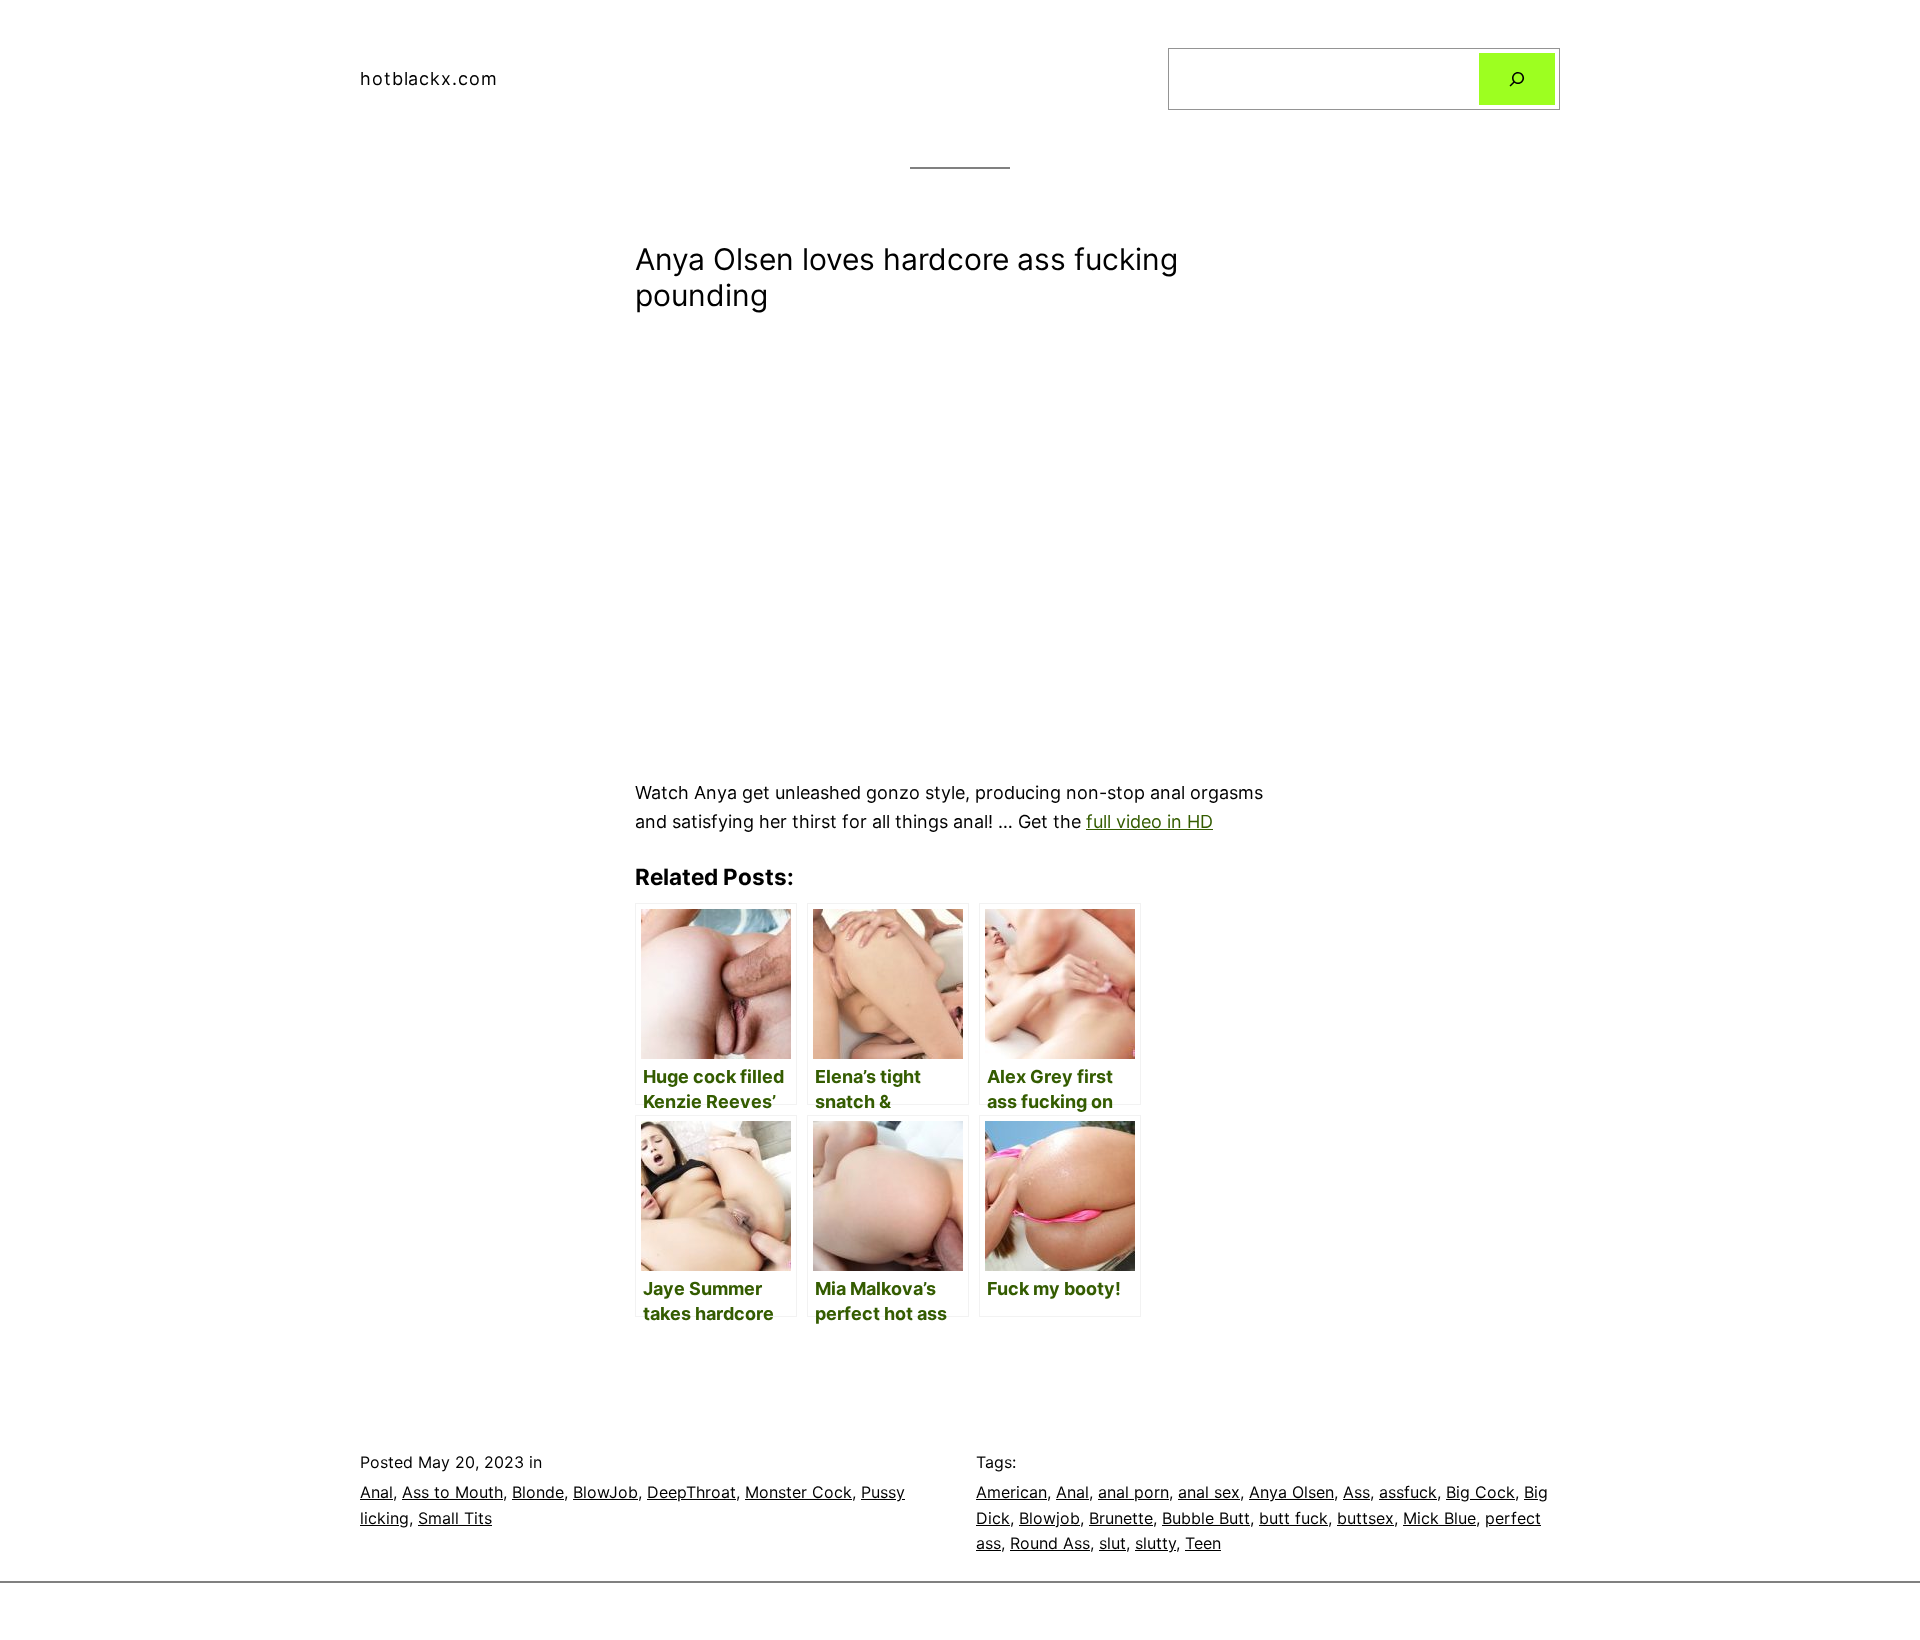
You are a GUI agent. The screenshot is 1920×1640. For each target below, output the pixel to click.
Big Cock (1480, 1492)
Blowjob (1049, 1518)
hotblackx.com (429, 78)
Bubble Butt (1206, 1518)
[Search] (1517, 79)
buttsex (1365, 1518)
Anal (376, 1492)
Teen (1203, 1543)
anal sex (1209, 1492)
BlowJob (605, 1492)
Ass (1356, 1492)
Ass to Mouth (452, 1492)
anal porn (1133, 1492)
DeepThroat (691, 1492)
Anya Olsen (1291, 1492)
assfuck (1408, 1492)
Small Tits (455, 1518)
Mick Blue (1439, 1518)
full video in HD (1149, 821)
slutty (1155, 1543)
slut (1112, 1543)
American (1011, 1492)
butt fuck (1293, 1518)
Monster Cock (798, 1492)
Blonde (538, 1492)
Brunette (1121, 1518)
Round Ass (1050, 1543)
